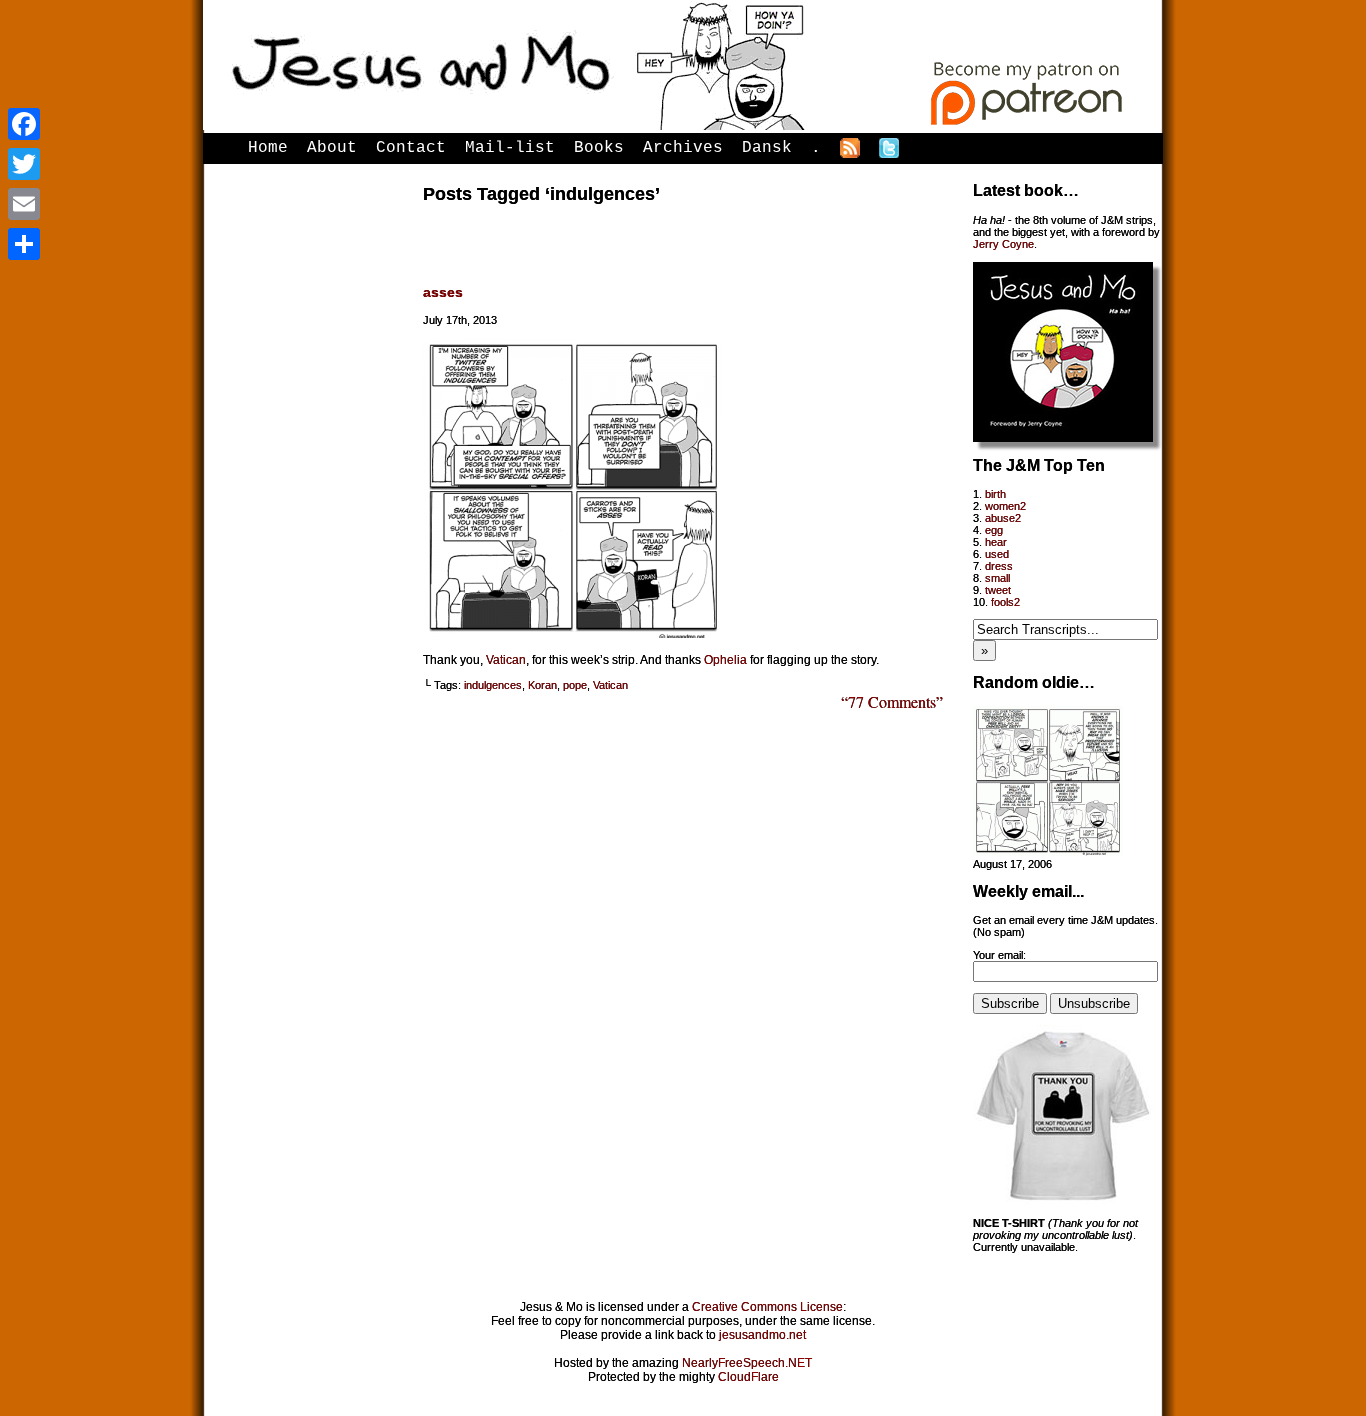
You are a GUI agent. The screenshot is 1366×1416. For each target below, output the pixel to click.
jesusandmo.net (762, 1335)
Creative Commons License (767, 1307)
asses (443, 292)
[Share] (24, 244)
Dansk (767, 148)
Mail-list (510, 148)
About (332, 148)
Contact (411, 148)
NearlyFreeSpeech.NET (747, 1363)
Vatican (506, 660)
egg (994, 530)
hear (996, 542)
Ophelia (725, 660)
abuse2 (1003, 518)
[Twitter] (24, 164)
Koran (542, 685)
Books (599, 148)
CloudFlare (748, 1377)
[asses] (573, 634)
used (997, 554)
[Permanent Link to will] (1048, 852)
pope (575, 685)
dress (999, 566)
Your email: (999, 955)
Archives (683, 148)
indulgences (493, 685)
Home (268, 148)
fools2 (1005, 602)
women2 (1005, 506)
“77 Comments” (892, 701)
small (997, 578)
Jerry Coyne (1003, 244)
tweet (998, 590)
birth (995, 494)
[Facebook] (24, 124)
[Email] (24, 204)
